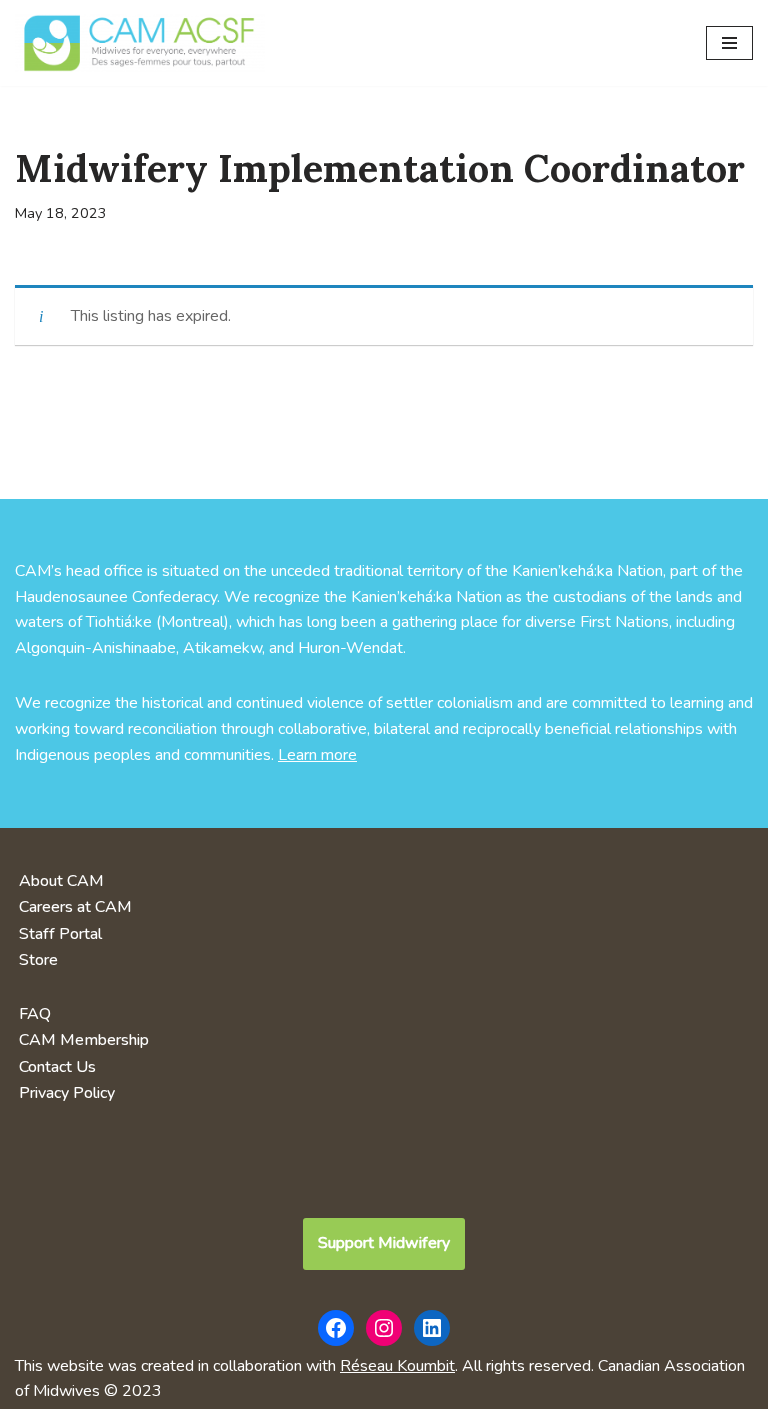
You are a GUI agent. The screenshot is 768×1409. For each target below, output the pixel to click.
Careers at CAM (75, 907)
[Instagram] (384, 1328)
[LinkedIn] (432, 1328)
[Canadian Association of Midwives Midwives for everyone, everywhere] (140, 43)
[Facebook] (336, 1328)
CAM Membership (84, 1040)
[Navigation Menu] (729, 43)
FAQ (35, 1014)
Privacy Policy (67, 1093)
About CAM (61, 881)
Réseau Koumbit (397, 1366)
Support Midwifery (384, 1243)
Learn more (317, 755)
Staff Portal (60, 934)
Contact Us (57, 1067)
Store (38, 960)
